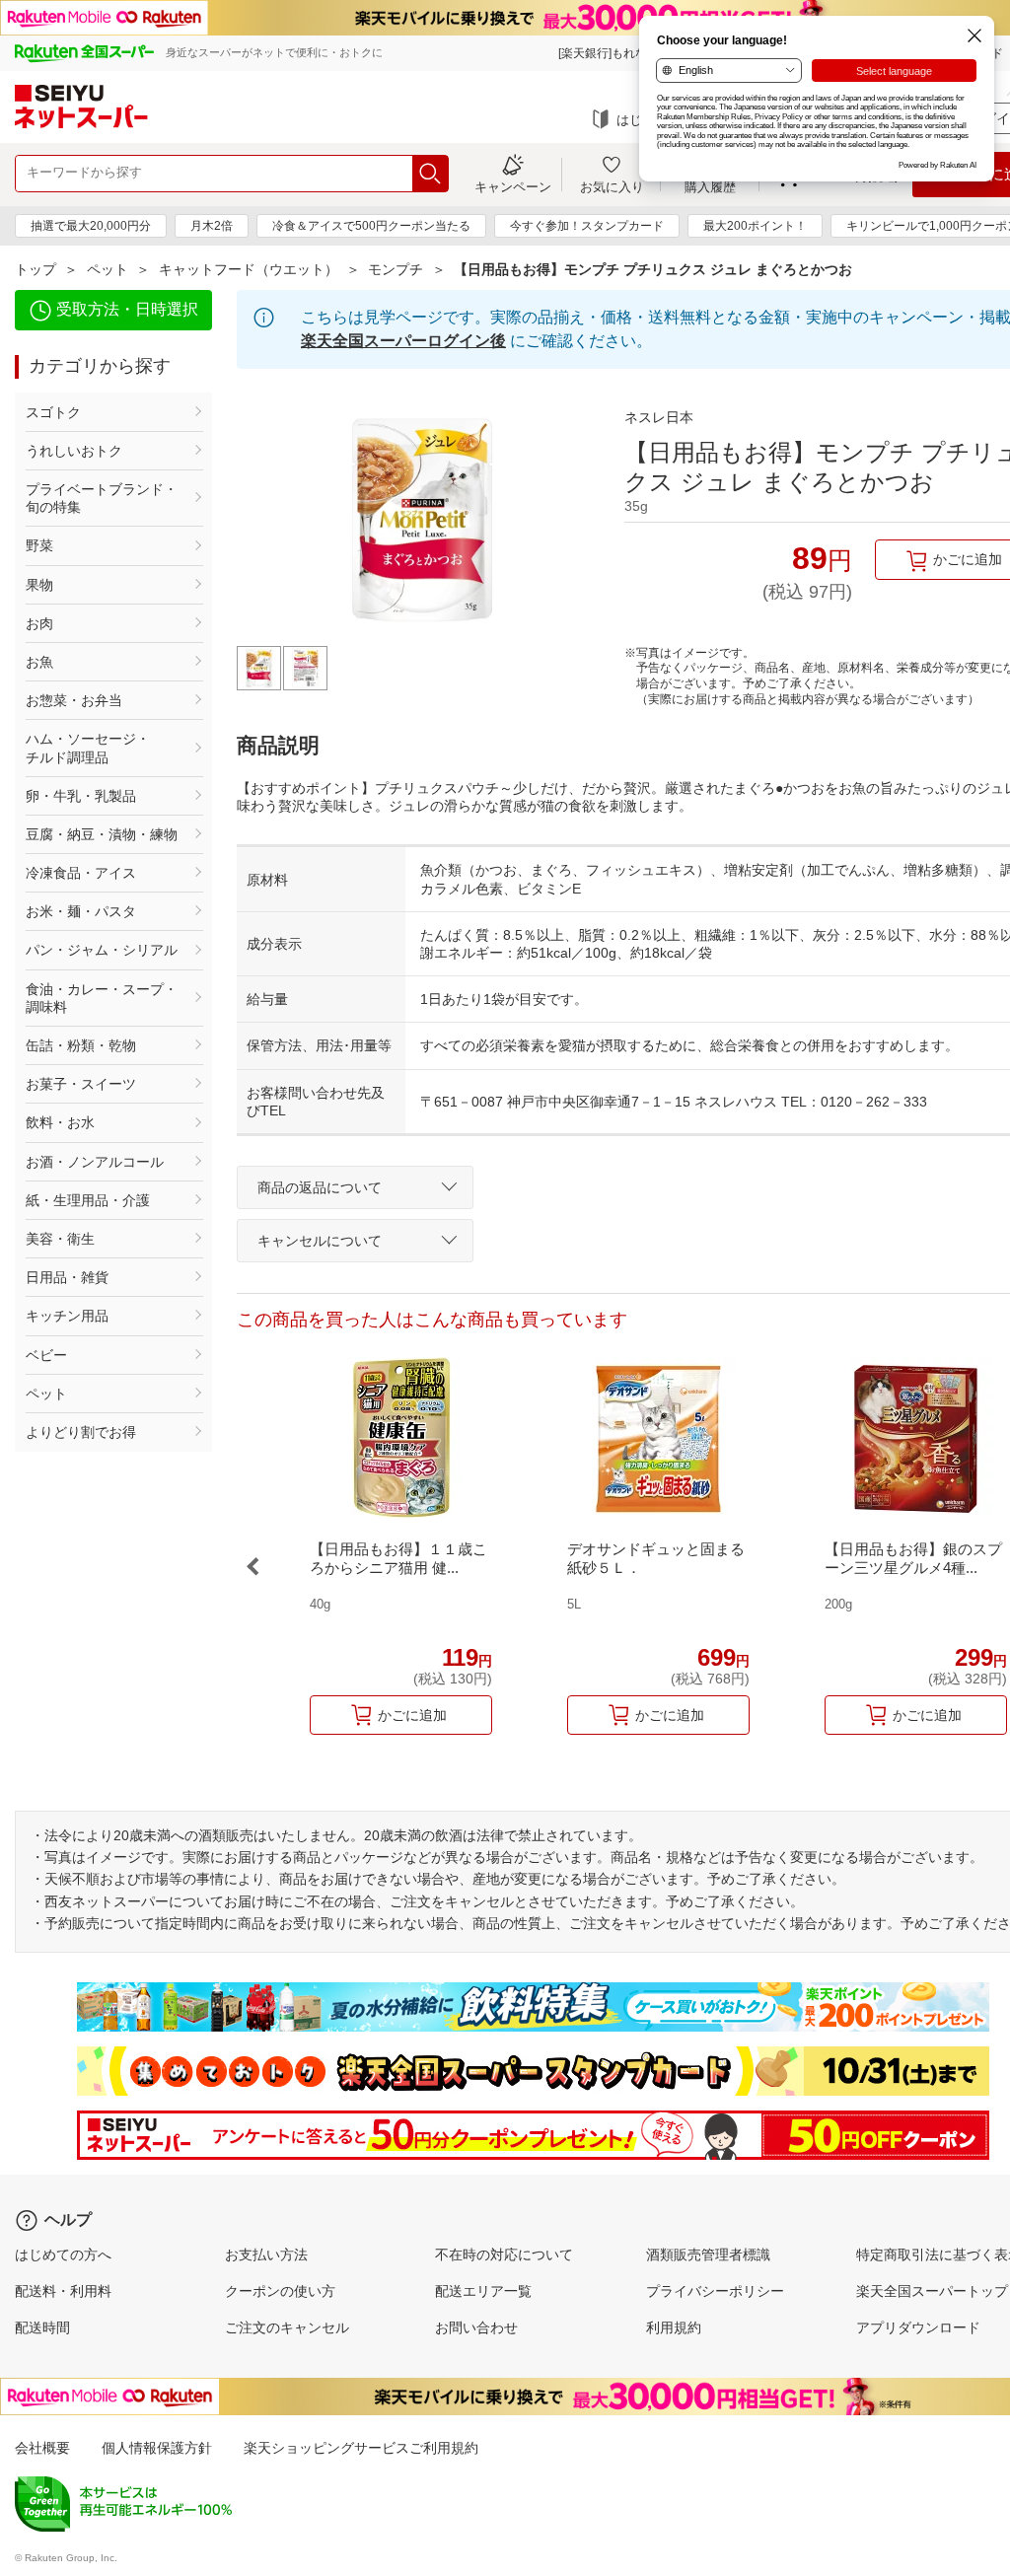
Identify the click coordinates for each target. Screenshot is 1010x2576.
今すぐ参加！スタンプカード (587, 226)
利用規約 (674, 2327)
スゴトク (53, 412)
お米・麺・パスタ (81, 911)
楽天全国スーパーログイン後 (403, 341)
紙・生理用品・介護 (88, 1200)
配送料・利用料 (63, 2291)
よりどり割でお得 (81, 1432)
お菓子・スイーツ (81, 1084)
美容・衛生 (60, 1239)
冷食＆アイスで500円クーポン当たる (371, 226)
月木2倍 (212, 226)
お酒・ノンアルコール (95, 1162)
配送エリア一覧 (483, 2291)
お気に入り (612, 186)
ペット (108, 269)
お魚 (39, 662)
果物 (39, 585)
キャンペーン (513, 186)
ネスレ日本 (659, 417)
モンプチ (396, 269)
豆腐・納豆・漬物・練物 (102, 834)
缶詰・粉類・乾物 (81, 1045)
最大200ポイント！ (755, 226)
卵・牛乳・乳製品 (81, 796)
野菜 (39, 545)
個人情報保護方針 (157, 2448)
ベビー (46, 1355)
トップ (36, 269)
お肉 (39, 623)
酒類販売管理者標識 (708, 2254)
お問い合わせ (476, 2327)
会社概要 (42, 2448)
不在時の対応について (504, 2254)
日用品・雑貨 (67, 1277)
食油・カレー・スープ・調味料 (102, 998)
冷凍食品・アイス (81, 873)
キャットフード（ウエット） (249, 269)
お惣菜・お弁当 (74, 700)
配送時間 (42, 2327)
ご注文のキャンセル (287, 2327)
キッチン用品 (67, 1316)
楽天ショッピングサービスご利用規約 (361, 2448)
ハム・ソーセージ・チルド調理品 (88, 748)
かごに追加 (412, 1715)
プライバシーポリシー (715, 2291)
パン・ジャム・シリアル (102, 950)
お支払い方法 (266, 2254)
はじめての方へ (63, 2254)
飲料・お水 (60, 1122)
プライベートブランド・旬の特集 (102, 498)
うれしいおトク (74, 451)
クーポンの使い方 (280, 2291)
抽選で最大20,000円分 (91, 226)
